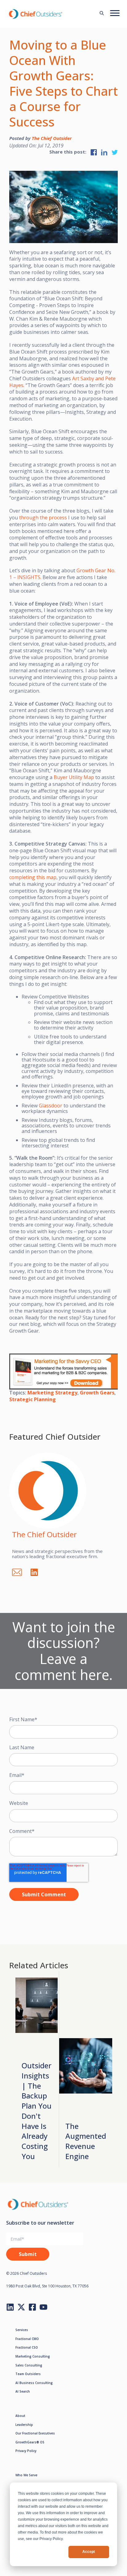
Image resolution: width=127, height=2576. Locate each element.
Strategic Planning (33, 1399)
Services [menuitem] (22, 2330)
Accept (89, 2552)
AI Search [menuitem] (23, 2391)
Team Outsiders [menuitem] (28, 2374)
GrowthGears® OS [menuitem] (30, 2442)
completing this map (33, 877)
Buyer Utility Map (74, 777)
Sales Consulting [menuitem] (29, 2365)
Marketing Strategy (52, 1393)
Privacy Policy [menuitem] (26, 2451)
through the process (43, 518)
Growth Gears (97, 1393)
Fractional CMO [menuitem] (27, 2339)
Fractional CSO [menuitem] (27, 2347)
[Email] (20, 1571)
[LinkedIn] (37, 1571)
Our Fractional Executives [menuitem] (35, 2433)
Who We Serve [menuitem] (26, 2475)
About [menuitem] (20, 2416)
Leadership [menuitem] (24, 2425)
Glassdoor (51, 1106)
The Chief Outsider (52, 138)
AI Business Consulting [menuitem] (34, 2383)
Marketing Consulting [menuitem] (33, 2356)
